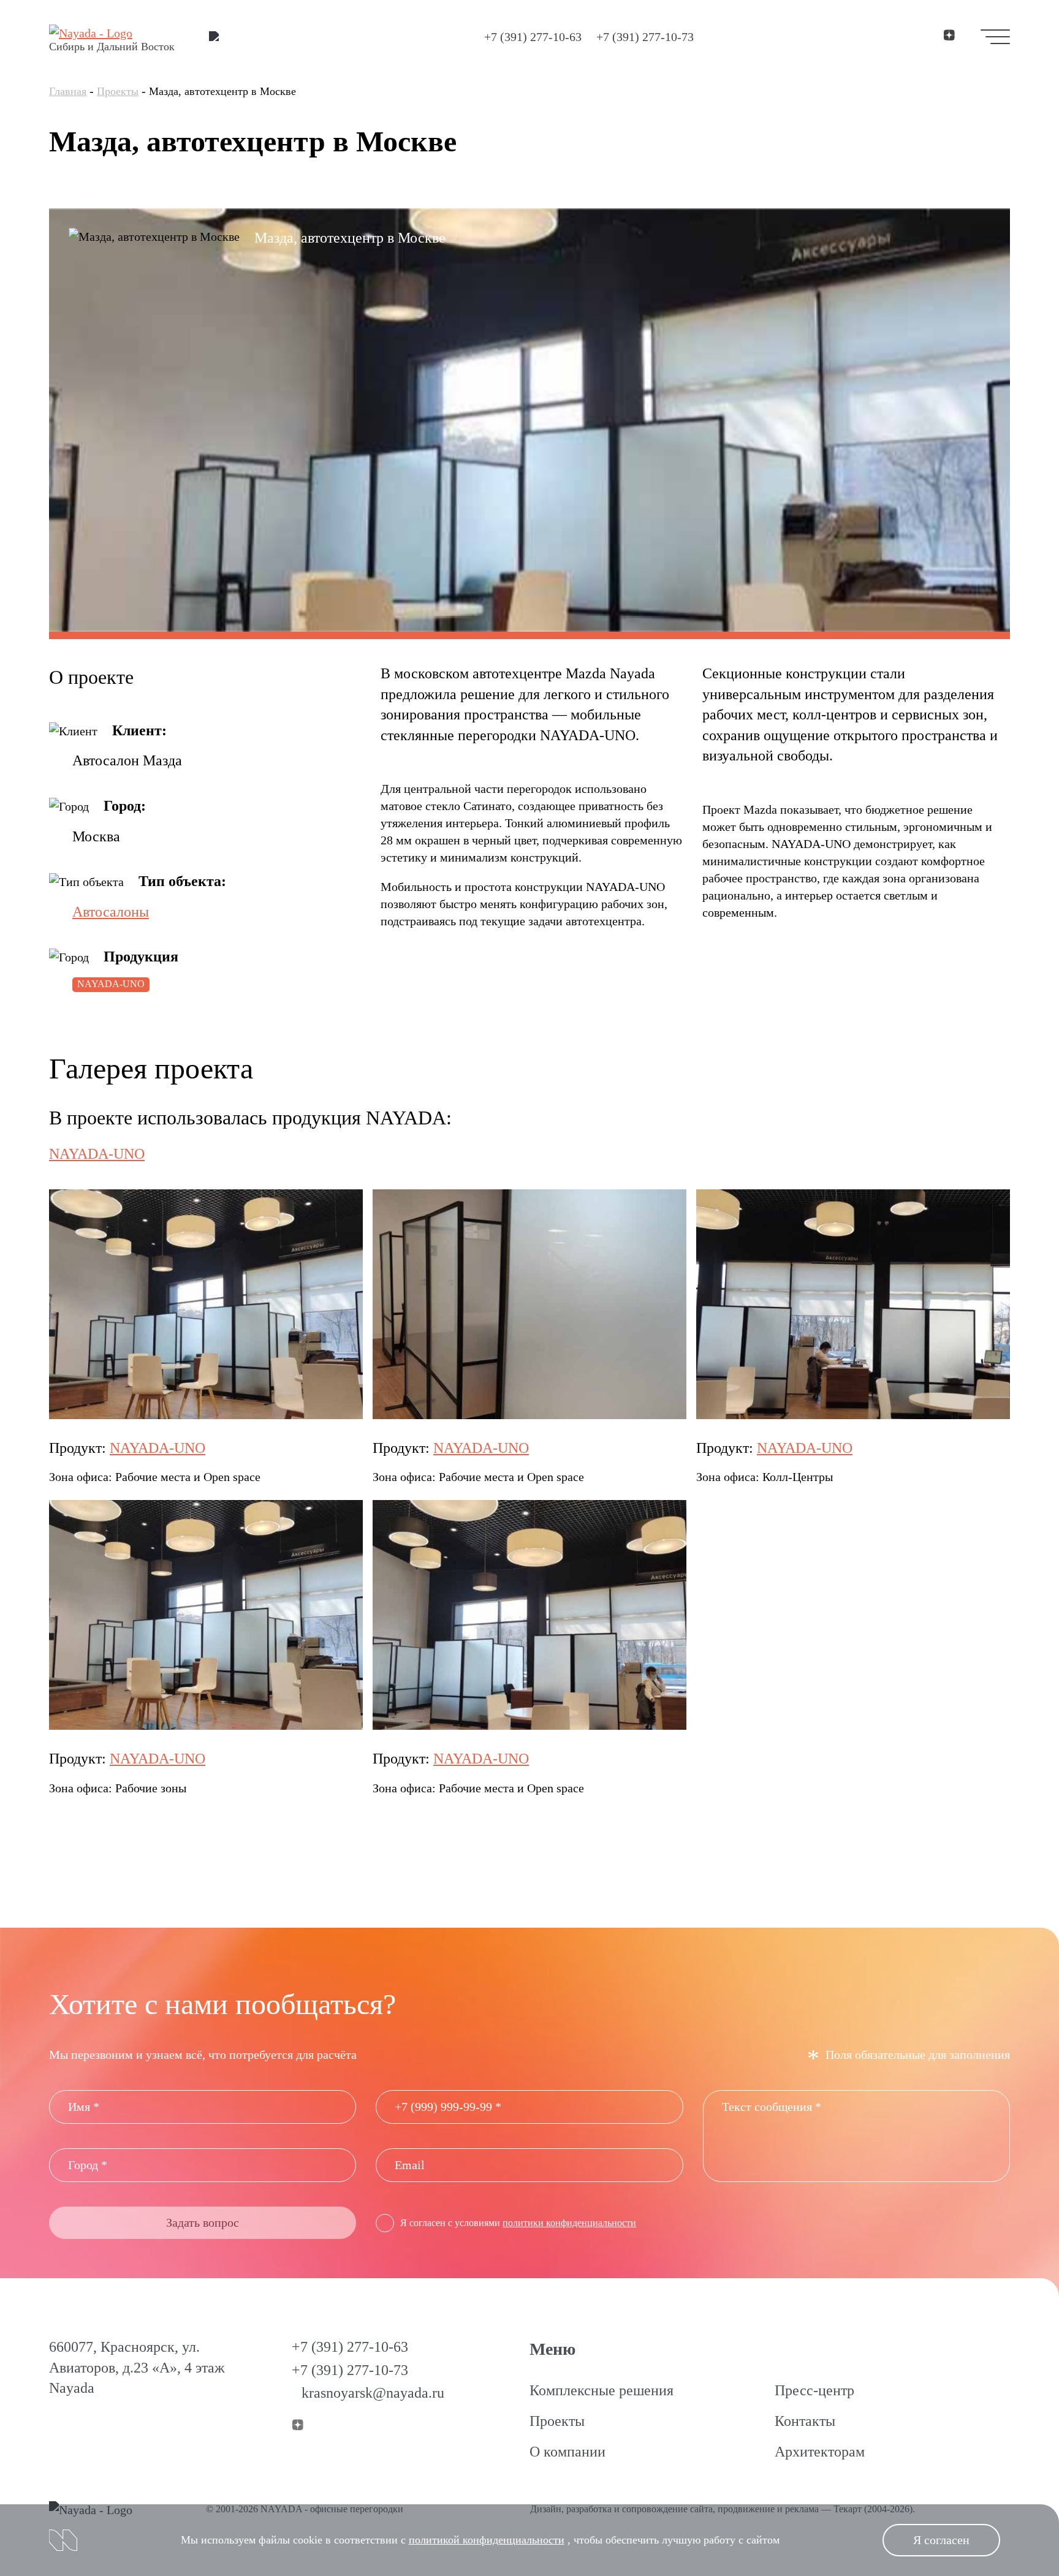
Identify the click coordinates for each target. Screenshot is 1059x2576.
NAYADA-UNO (111, 984)
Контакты (805, 2421)
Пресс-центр (814, 2390)
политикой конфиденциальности (487, 2540)
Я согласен (941, 2540)
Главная (68, 91)
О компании (567, 2452)
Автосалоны (111, 912)
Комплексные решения (602, 2390)
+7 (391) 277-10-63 (533, 37)
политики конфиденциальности (569, 2223)
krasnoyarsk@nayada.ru (373, 2393)
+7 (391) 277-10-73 (645, 37)
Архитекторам (820, 2452)
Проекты (118, 91)
